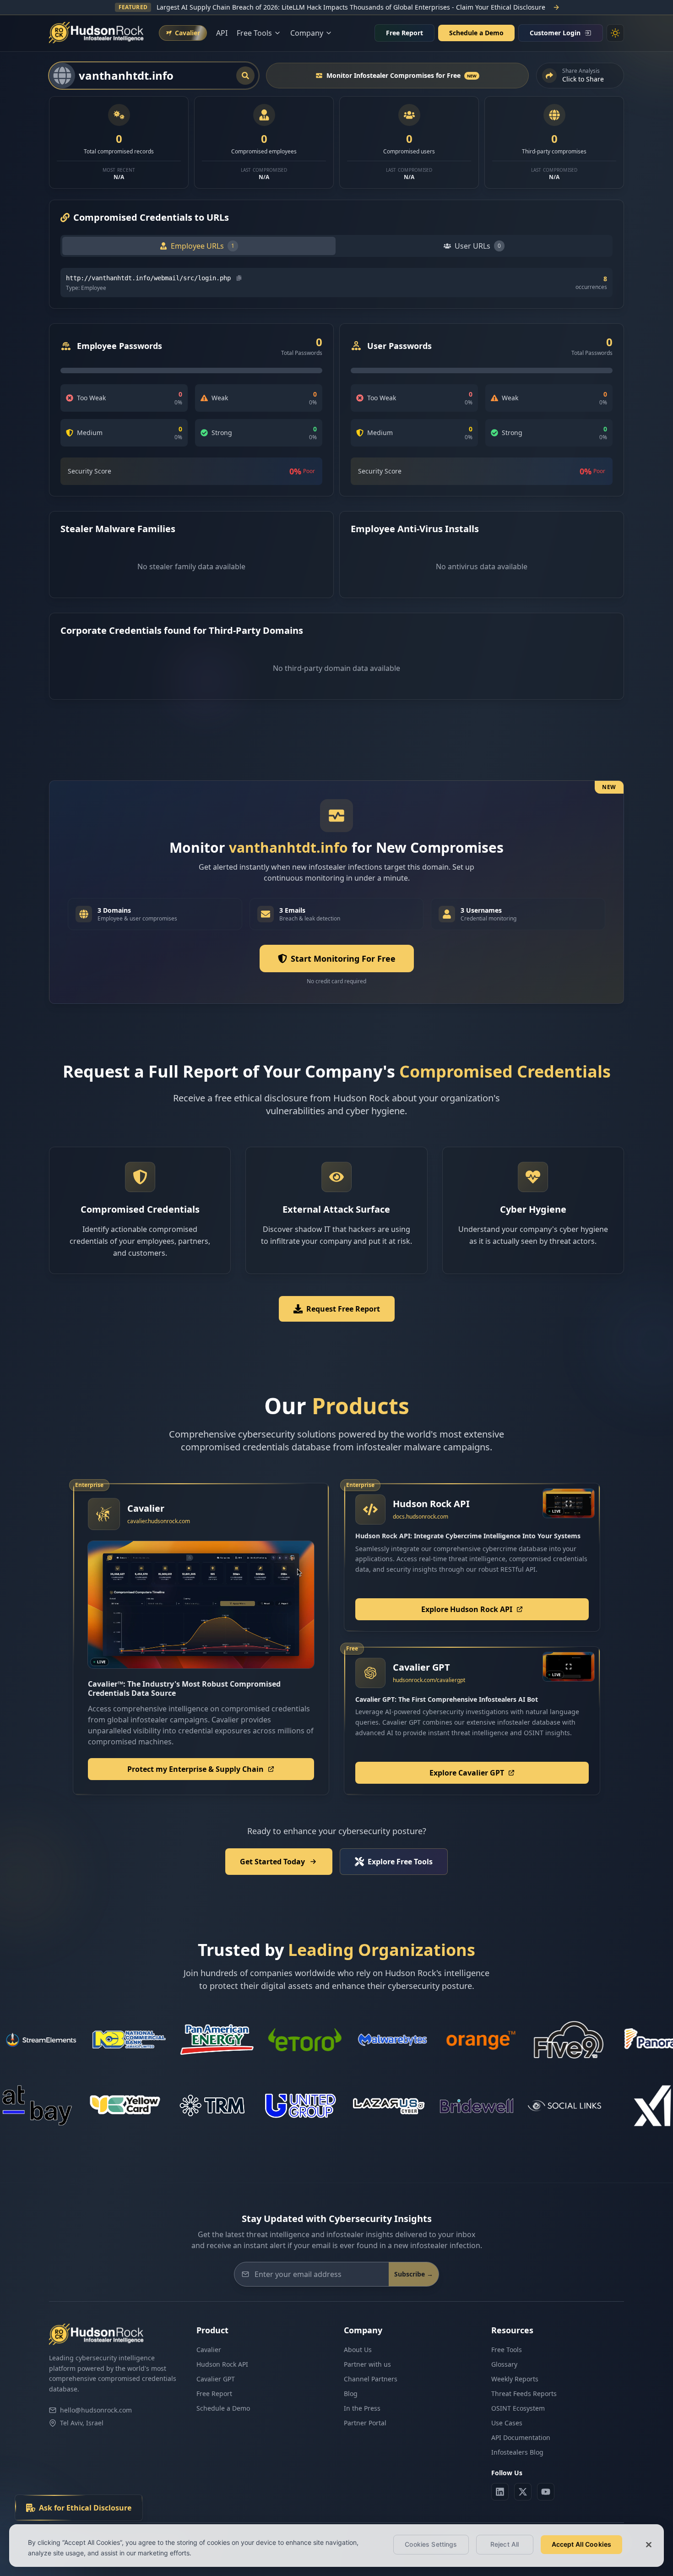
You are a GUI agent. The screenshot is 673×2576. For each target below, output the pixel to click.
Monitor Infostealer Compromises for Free (402, 75)
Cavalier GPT (216, 2379)
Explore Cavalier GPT (467, 1773)
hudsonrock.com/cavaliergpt (429, 1680)
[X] (523, 2492)
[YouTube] (546, 2492)
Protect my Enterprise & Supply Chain (195, 1769)
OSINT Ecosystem (518, 2408)
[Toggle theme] (615, 33)
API (222, 33)
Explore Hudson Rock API (467, 1609)
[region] (336, 2546)
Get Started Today (272, 1862)
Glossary (504, 2364)
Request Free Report (343, 1309)
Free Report (404, 33)
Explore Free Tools (400, 1862)
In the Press (362, 2408)
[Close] (649, 2544)
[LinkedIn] (500, 2492)
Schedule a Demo (476, 33)
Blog (351, 2394)
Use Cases (507, 2423)
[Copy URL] (239, 278)
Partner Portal (365, 2423)
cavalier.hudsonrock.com (159, 1521)
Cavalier (209, 2350)
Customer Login (555, 33)
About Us (358, 2350)
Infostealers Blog (517, 2452)
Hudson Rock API (222, 2364)
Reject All (505, 2544)
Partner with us (367, 2364)
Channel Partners (371, 2379)
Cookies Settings (431, 2544)
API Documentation (521, 2437)
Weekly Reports (515, 2379)
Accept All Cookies (582, 2544)
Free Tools (507, 2350)
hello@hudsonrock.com (96, 2410)
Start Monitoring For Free (343, 959)
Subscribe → (414, 2274)
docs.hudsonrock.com (421, 1517)
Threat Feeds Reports (524, 2394)
